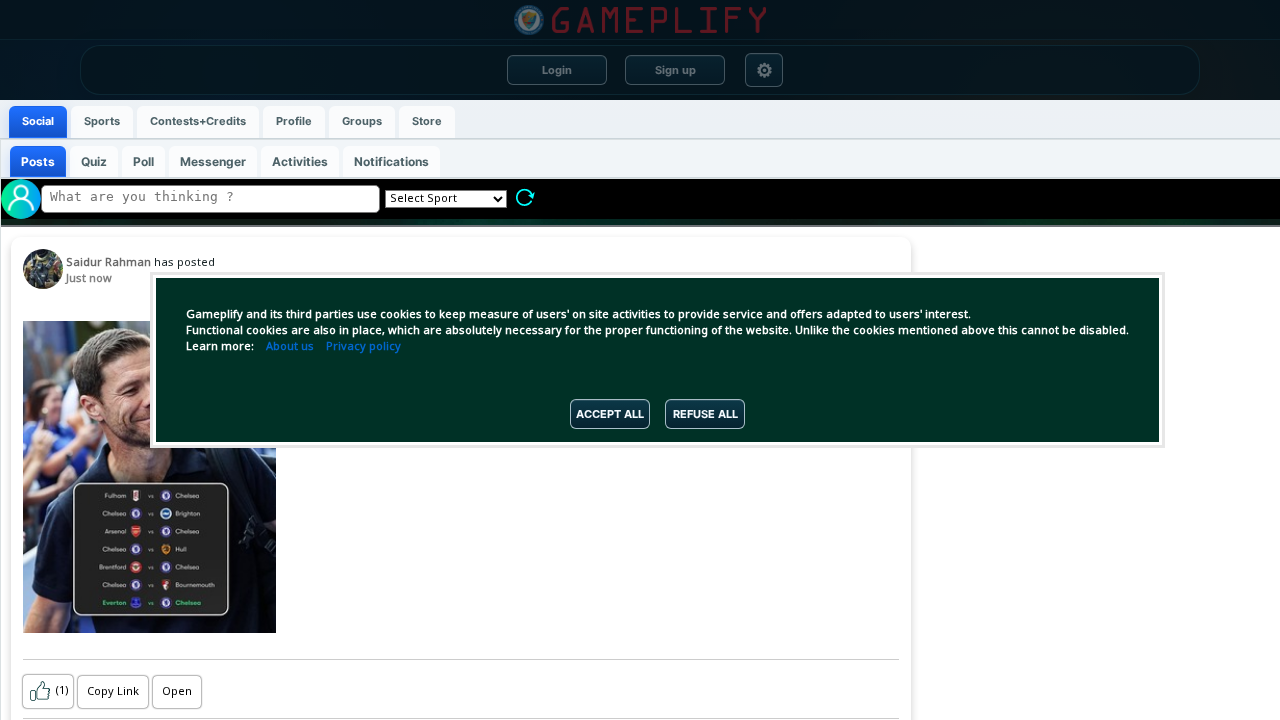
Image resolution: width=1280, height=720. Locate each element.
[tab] (38, 122)
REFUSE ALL (705, 414)
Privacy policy (363, 347)
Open (177, 692)
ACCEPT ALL (610, 414)
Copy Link (113, 692)
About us (290, 347)
